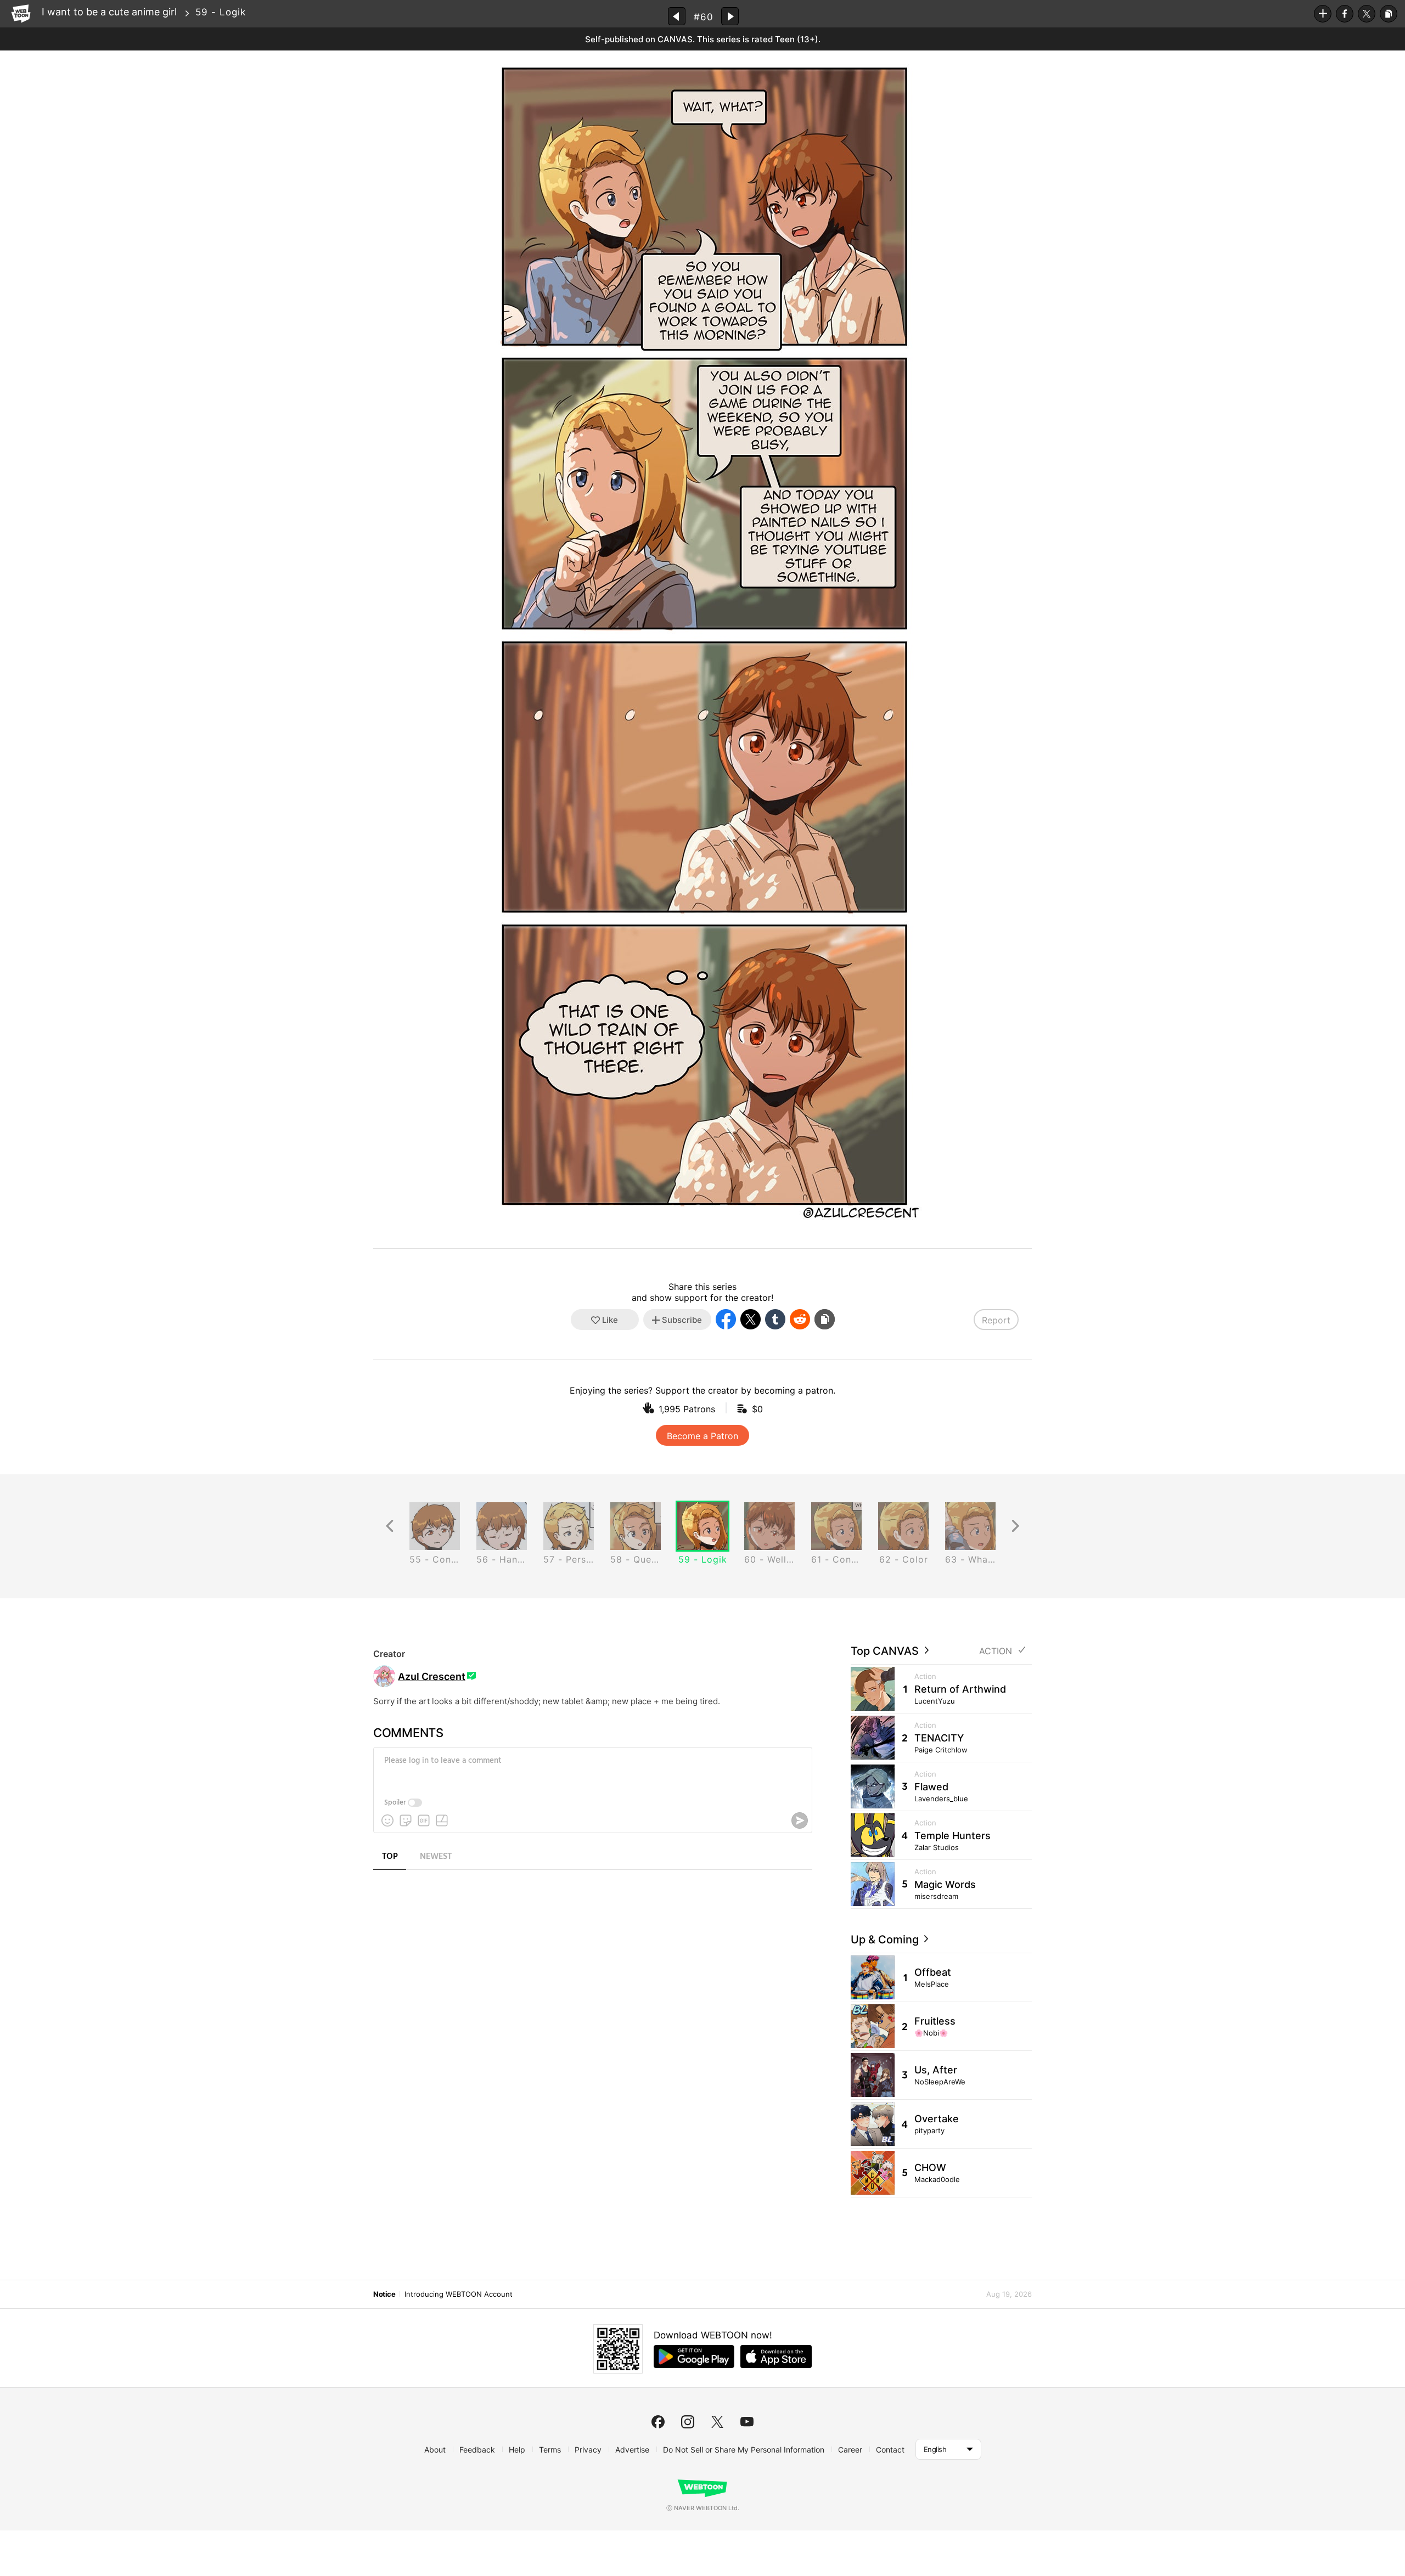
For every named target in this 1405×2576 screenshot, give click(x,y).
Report (996, 1320)
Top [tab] (390, 1857)
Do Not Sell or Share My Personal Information (744, 2450)
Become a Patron (702, 1436)
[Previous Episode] (677, 16)
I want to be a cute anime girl (109, 12)
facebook (658, 2422)
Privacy (588, 2450)
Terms (550, 2450)
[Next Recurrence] (1015, 1526)
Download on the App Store (776, 2357)
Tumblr (775, 1319)
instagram (688, 2422)
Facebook (1345, 14)
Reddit (800, 1319)
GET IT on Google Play (694, 2357)
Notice (384, 2294)
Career (850, 2450)
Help (517, 2450)
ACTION (996, 1651)
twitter (717, 2422)
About (435, 2450)
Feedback (477, 2450)
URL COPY (1389, 14)
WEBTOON (21, 14)
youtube (747, 2422)
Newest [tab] (436, 1857)
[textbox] (592, 1769)
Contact (890, 2450)
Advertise (632, 2450)
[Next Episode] (730, 16)
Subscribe (1323, 14)
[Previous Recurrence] (390, 1526)
